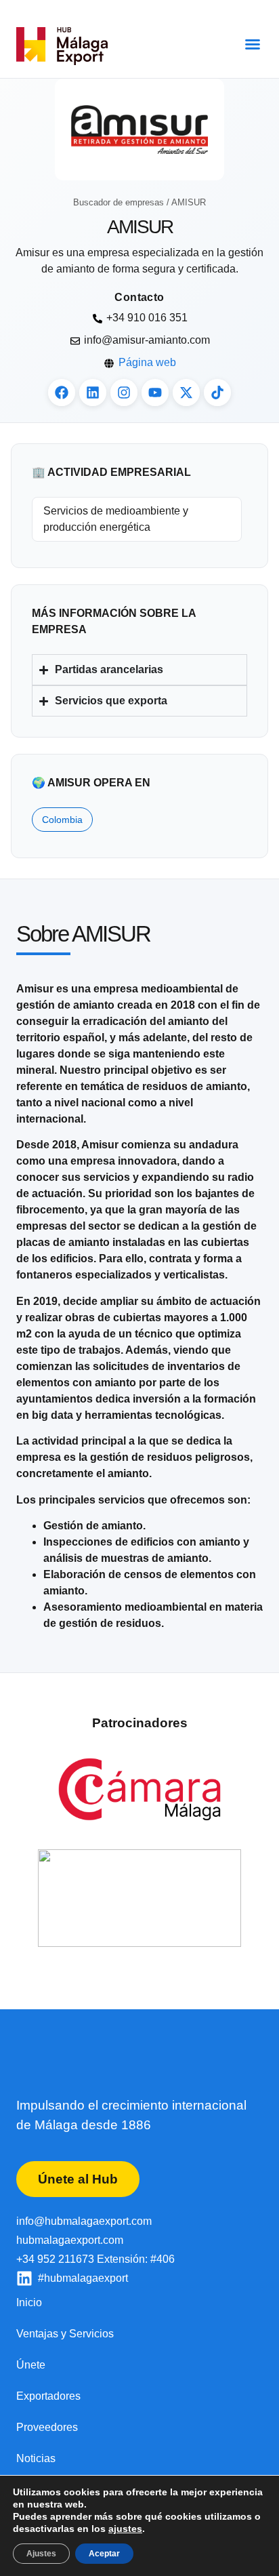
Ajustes (41, 2554)
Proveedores (47, 2427)
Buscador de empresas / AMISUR (139, 202)
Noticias (36, 2458)
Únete (31, 2365)
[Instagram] (124, 393)
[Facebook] (62, 393)
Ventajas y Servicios (65, 2334)
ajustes (125, 2529)
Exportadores (48, 2396)
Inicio (29, 2302)
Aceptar (104, 2554)
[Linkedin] (93, 393)
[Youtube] (155, 393)
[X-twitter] (186, 393)
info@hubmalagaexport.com (84, 2221)
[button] (253, 44)
